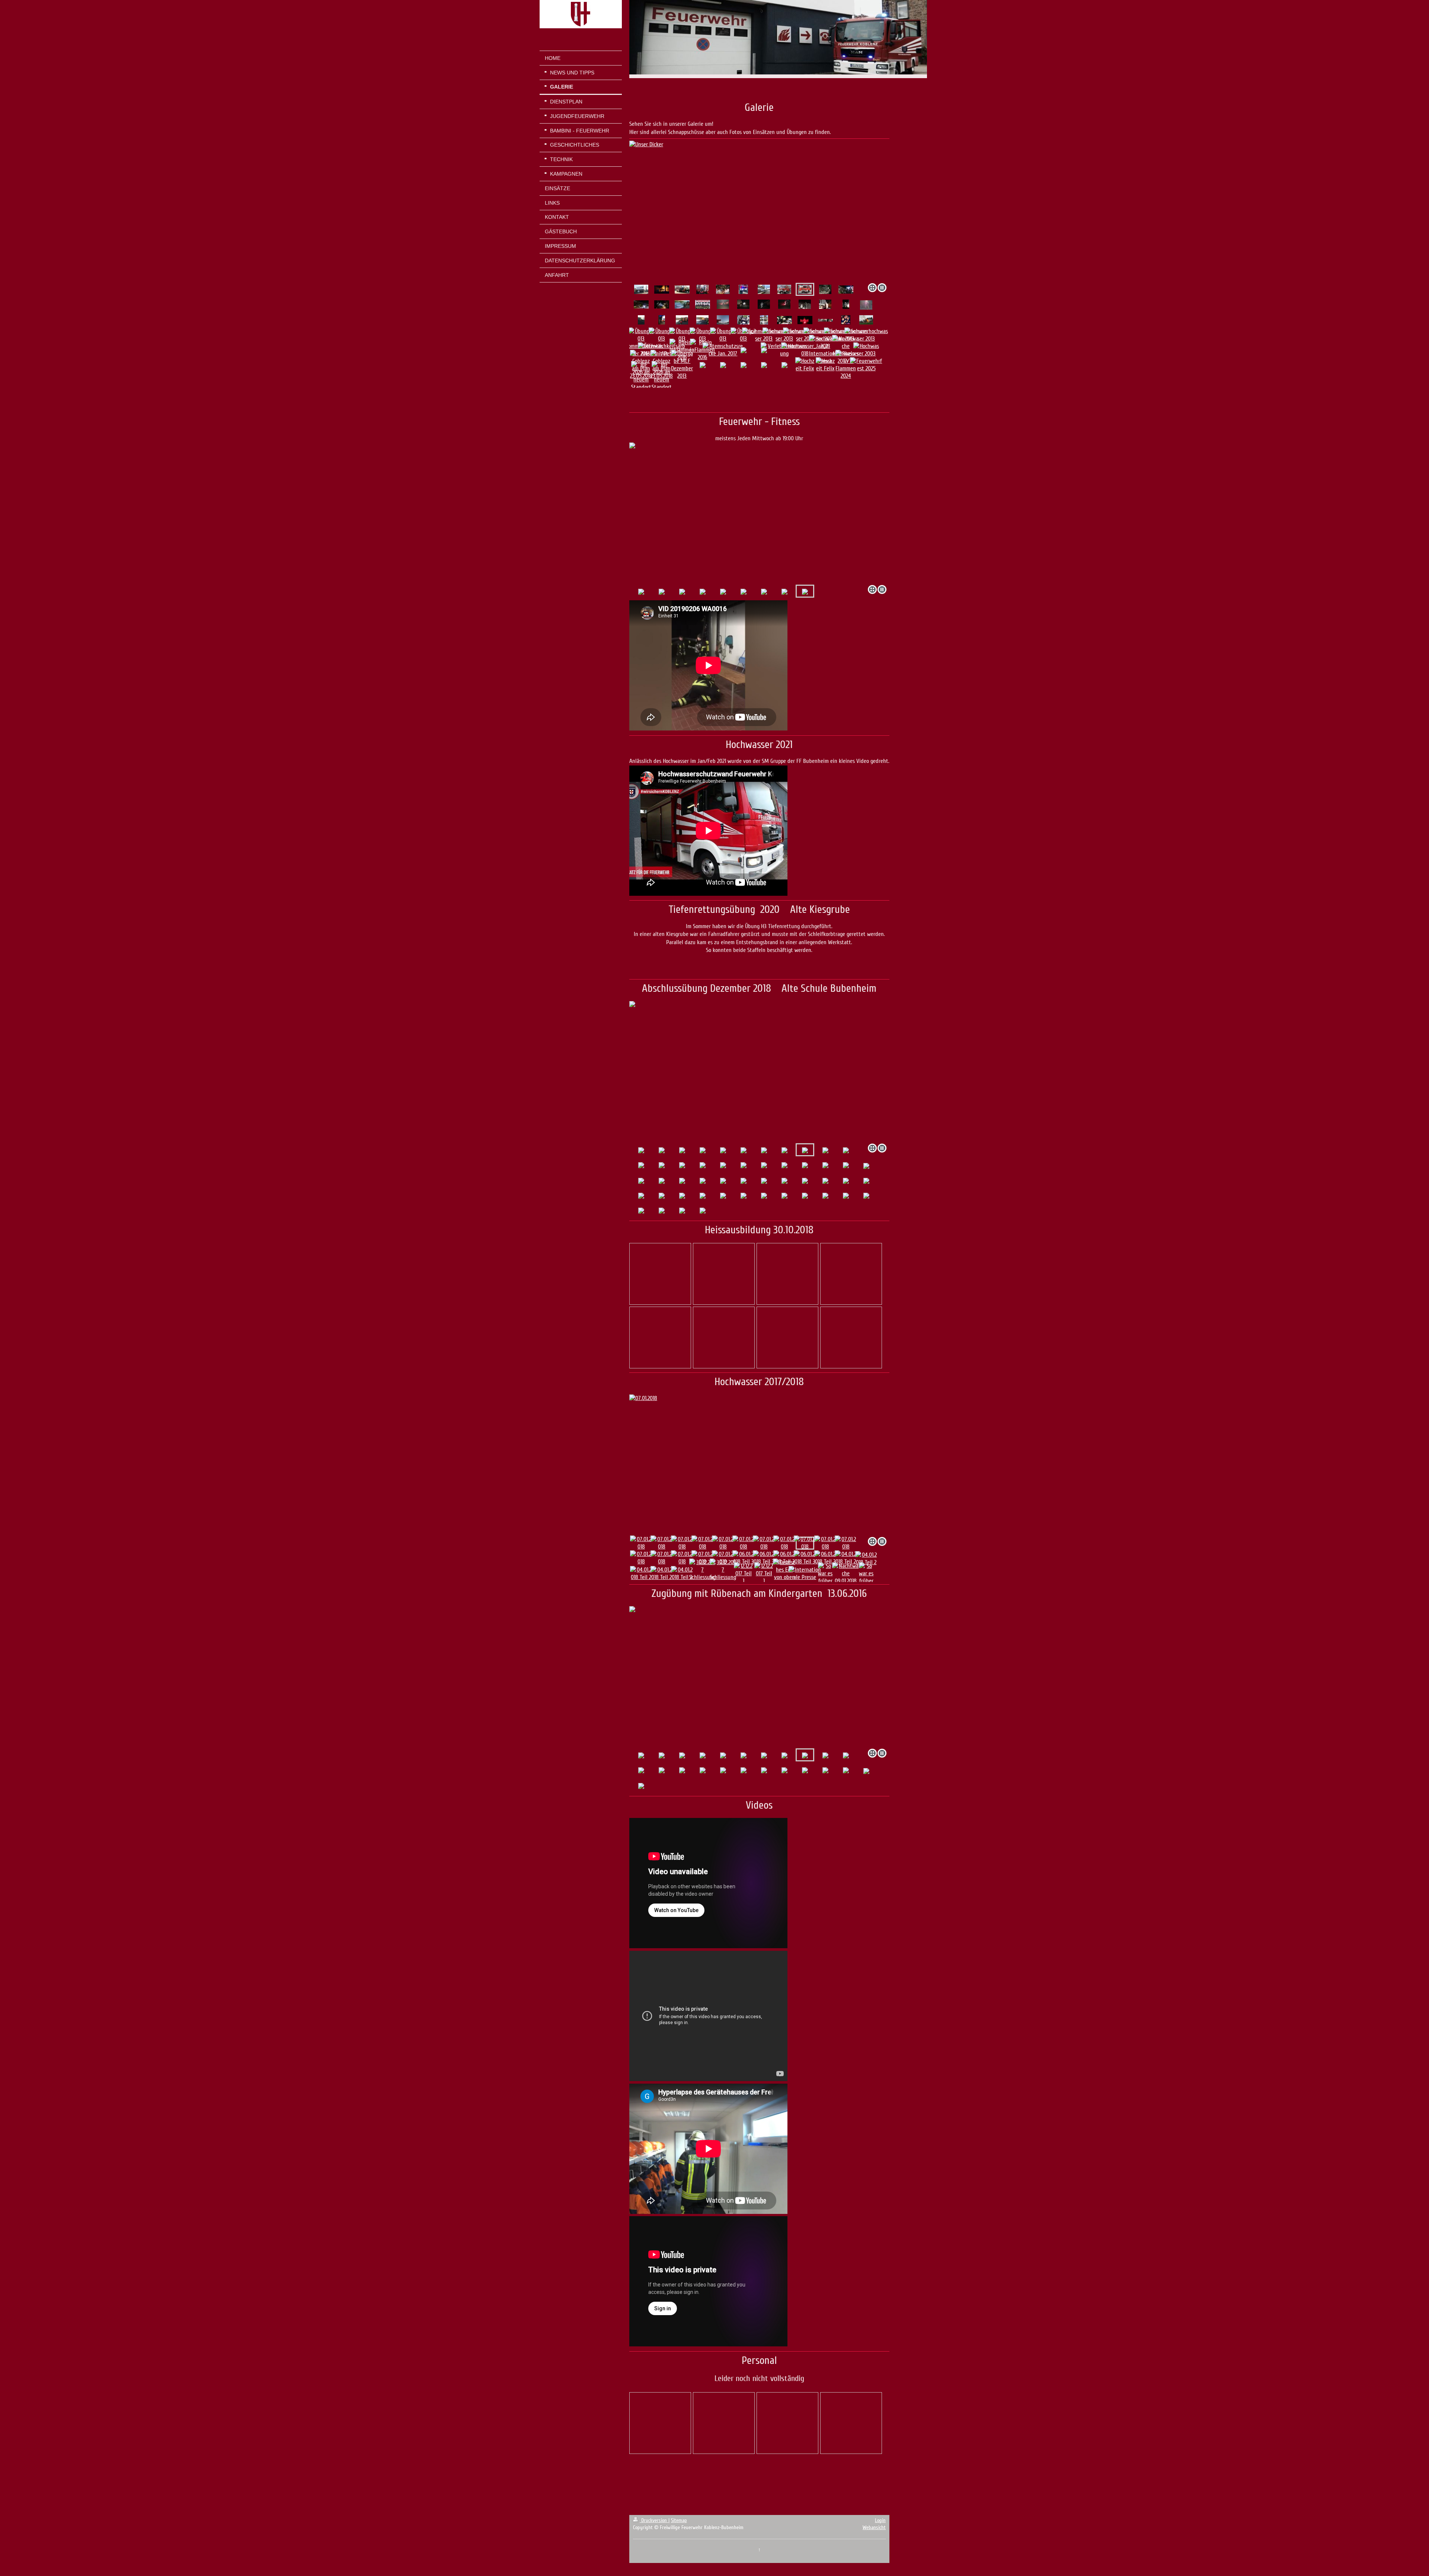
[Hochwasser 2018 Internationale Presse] (825, 350)
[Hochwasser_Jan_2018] (805, 350)
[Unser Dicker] (784, 289)
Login (880, 2520)
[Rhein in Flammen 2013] (784, 320)
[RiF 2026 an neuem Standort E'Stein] (641, 380)
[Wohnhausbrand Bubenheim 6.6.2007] (743, 320)
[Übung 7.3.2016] (723, 304)
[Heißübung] (662, 290)
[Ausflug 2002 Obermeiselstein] (723, 289)
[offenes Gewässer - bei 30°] (682, 304)
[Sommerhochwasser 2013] (866, 335)
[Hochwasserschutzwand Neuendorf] (764, 289)
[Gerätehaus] (641, 289)
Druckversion (654, 2520)
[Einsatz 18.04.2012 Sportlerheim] (825, 289)
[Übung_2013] (866, 320)
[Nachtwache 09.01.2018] (846, 1573)
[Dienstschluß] (846, 320)
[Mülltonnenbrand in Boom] (743, 289)
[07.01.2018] (641, 1543)
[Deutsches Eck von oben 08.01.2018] (784, 1573)
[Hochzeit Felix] (805, 365)
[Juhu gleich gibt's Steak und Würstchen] (662, 320)
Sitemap (679, 2520)
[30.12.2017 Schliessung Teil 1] (702, 1573)
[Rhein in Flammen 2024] (846, 365)
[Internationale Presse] (805, 1573)
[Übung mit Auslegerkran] (759, 211)
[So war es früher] (825, 1573)
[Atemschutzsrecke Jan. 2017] (723, 350)
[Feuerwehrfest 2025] (866, 365)
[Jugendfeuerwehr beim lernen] (702, 289)
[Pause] (682, 290)
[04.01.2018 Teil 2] (846, 1558)
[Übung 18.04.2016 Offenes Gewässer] (641, 320)
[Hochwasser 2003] (866, 350)
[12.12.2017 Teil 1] (743, 1573)
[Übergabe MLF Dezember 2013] (682, 365)
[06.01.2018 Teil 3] (743, 1558)
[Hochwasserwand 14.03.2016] (805, 304)
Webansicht (874, 2527)
